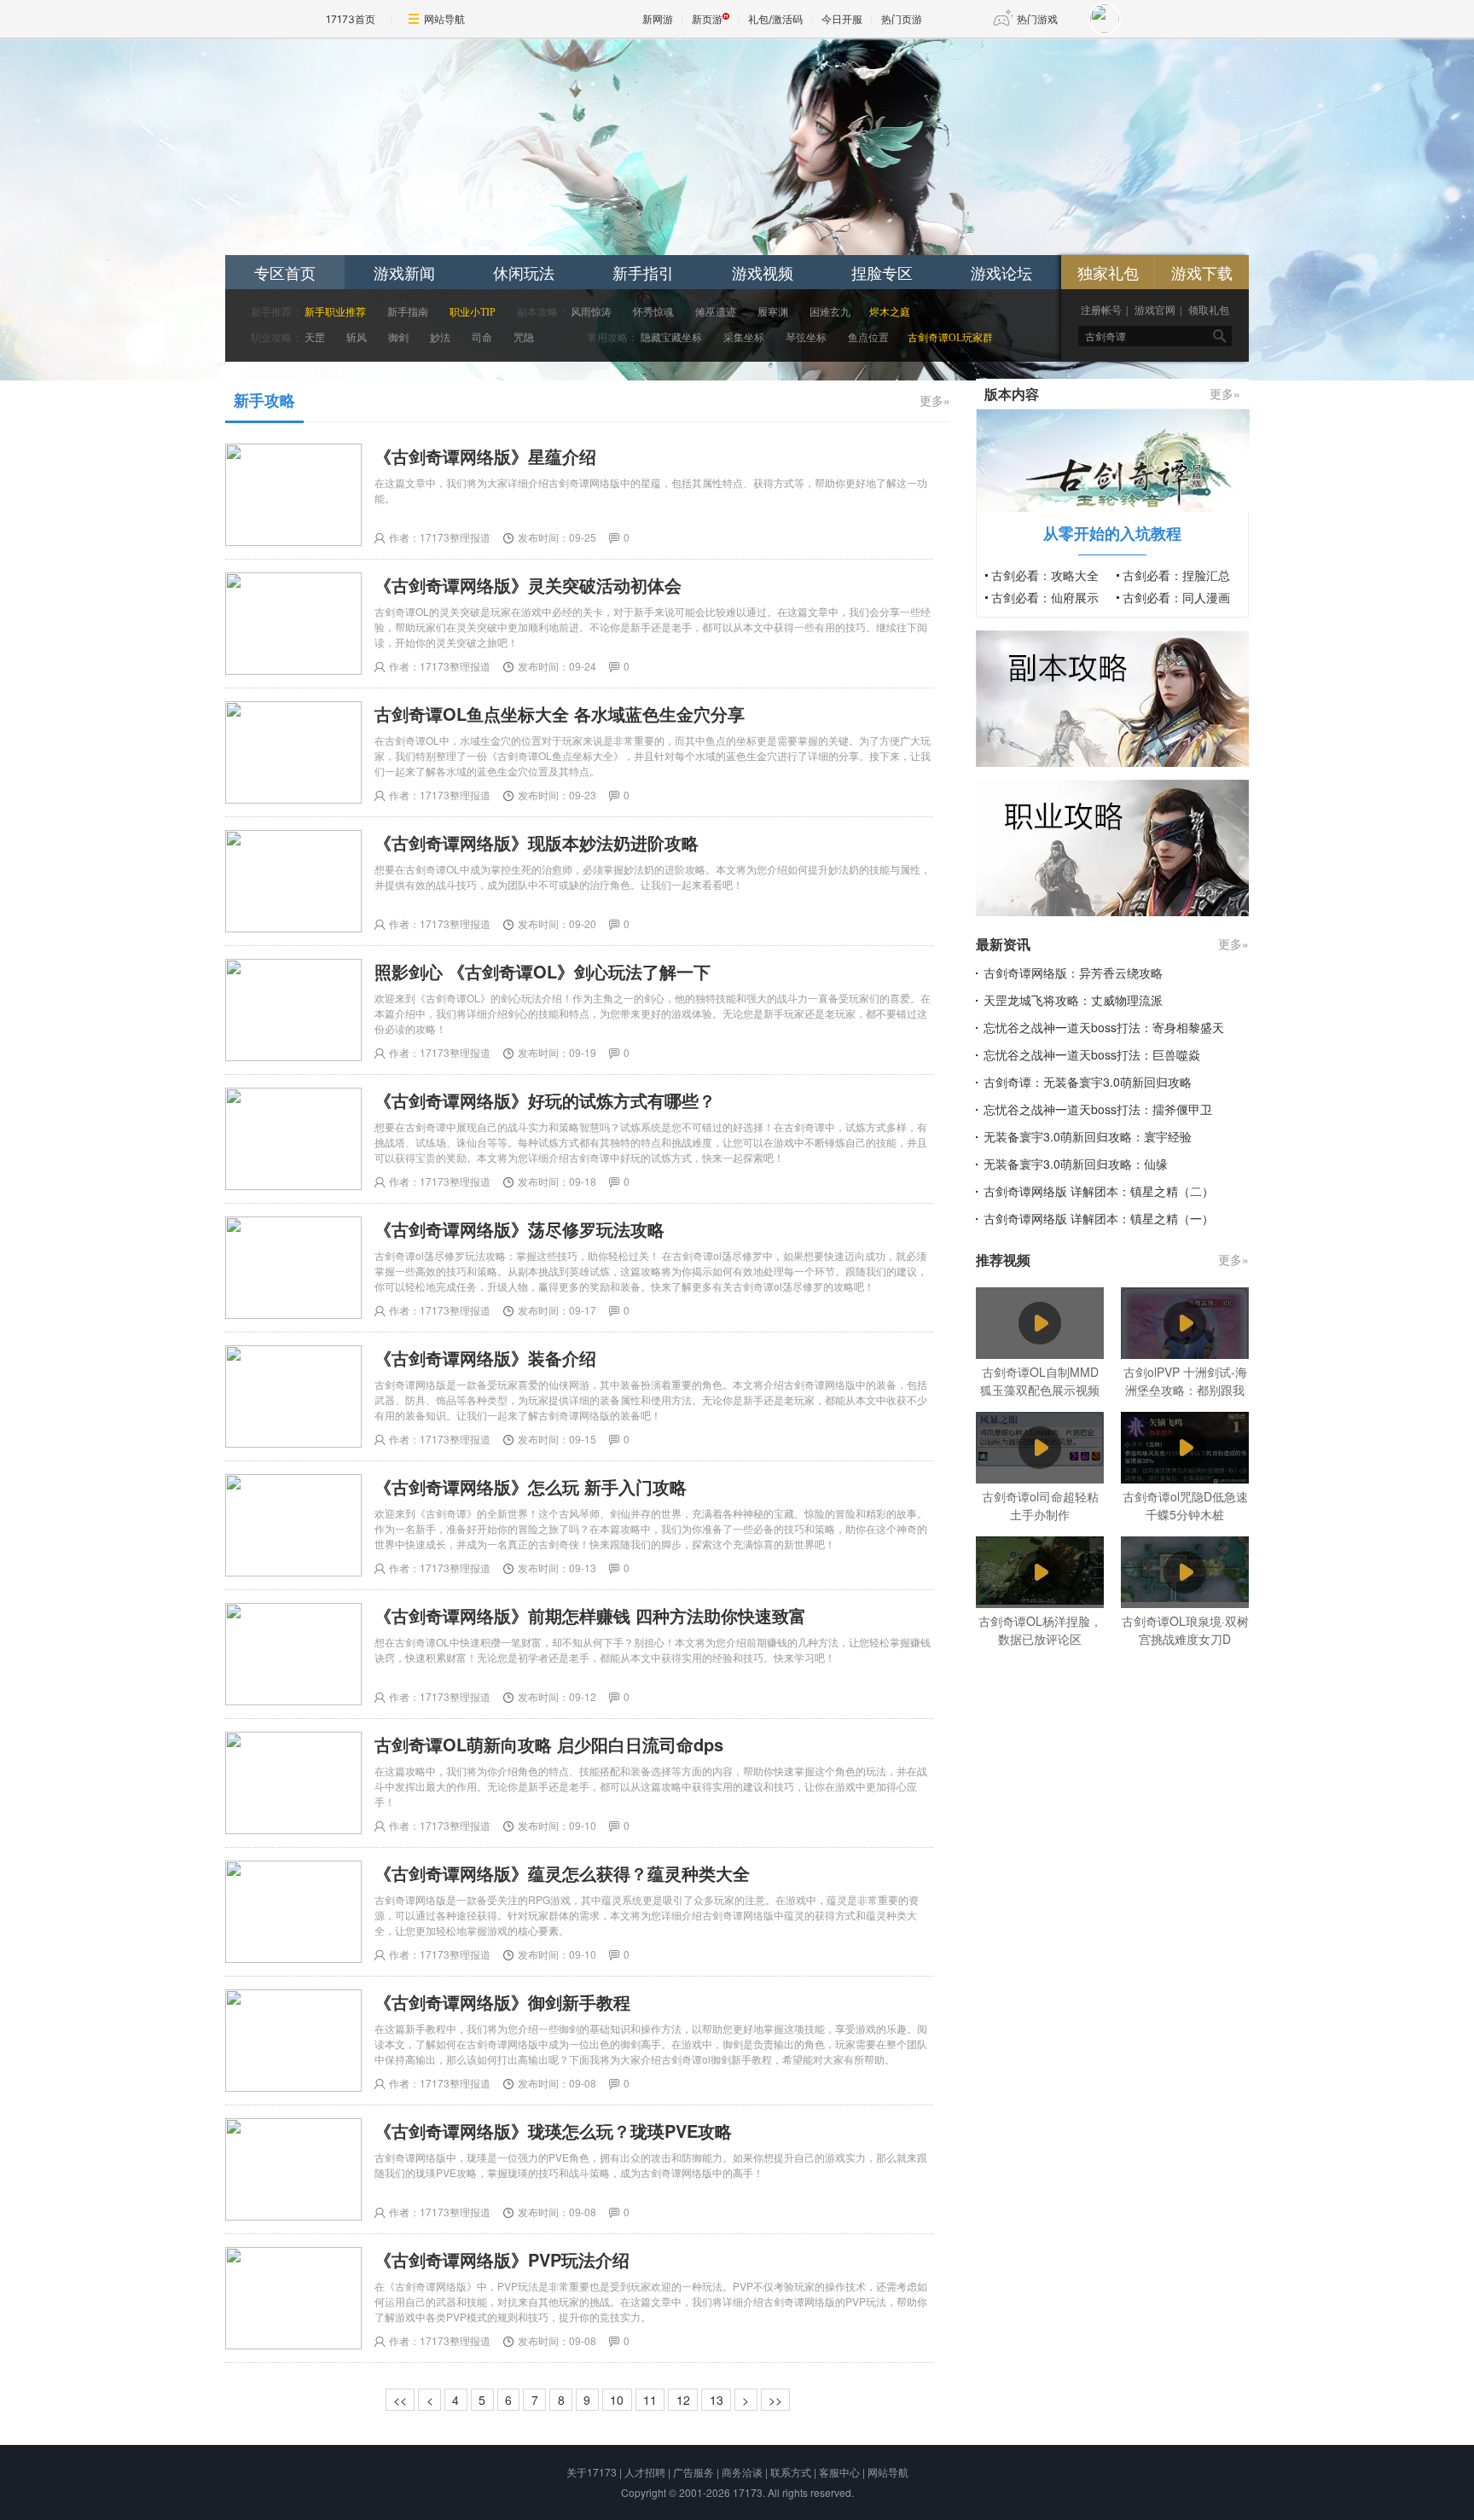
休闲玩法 (524, 272)
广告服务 (693, 2472)
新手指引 (643, 272)
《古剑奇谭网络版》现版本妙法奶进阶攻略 (537, 842)
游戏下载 (1202, 272)
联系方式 (791, 2472)
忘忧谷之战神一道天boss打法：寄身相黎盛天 (1104, 1027)
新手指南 (408, 312)
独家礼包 (1108, 272)
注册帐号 (1101, 311)
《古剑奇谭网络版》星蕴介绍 (485, 456)
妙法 (440, 338)
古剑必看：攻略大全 (1045, 575)
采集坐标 (744, 338)
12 (683, 2400)
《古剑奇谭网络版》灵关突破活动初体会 (528, 585)
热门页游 (902, 19)
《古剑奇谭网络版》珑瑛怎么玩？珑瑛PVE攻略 (553, 2131)
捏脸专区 (882, 272)
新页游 (707, 19)
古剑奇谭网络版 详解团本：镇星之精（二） (1099, 1191)
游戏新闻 (404, 272)
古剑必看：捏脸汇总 (1176, 575)
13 (717, 2400)
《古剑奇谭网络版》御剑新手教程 (502, 2002)
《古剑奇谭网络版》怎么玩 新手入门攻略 (531, 1486)
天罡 (315, 338)
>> (775, 2400)
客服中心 (839, 2472)
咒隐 (524, 338)
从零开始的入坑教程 (1112, 533)
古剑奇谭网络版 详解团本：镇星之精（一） (1099, 1218)
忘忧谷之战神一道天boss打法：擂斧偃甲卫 (1098, 1109)
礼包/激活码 (775, 19)
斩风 (357, 338)
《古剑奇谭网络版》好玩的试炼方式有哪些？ (545, 1100)
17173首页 (351, 19)
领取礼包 (1209, 311)
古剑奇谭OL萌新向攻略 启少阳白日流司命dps (549, 1744)
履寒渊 (773, 312)
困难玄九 (830, 312)
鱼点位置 (868, 338)
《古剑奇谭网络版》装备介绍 (485, 1358)
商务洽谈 (742, 2472)
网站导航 (444, 19)
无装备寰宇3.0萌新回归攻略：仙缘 (1076, 1164)
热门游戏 (1037, 19)
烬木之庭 (890, 312)
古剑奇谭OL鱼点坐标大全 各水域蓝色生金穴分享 (560, 714)
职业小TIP (473, 312)
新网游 (658, 19)
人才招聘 (645, 2472)
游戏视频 (763, 272)
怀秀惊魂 (653, 312)
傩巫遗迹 (716, 312)
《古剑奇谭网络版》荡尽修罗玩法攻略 (519, 1229)
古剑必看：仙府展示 (1045, 597)
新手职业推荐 (335, 312)
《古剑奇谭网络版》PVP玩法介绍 (502, 2259)
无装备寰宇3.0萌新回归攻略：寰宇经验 (1088, 1136)
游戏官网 (1155, 311)
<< (400, 2400)
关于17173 (592, 2472)
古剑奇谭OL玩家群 (950, 338)
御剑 (398, 338)
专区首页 (285, 272)
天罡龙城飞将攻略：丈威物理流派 (1073, 1000)
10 (617, 2400)
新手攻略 (264, 400)
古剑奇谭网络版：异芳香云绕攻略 (1073, 973)
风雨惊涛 (591, 312)
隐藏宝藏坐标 (671, 338)
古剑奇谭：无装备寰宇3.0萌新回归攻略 (1088, 1082)
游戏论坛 (1001, 272)
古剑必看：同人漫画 (1176, 597)
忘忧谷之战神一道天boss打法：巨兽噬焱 (1092, 1054)
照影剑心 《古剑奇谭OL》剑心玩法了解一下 (543, 971)
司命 (482, 338)
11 (650, 2400)
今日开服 (842, 19)
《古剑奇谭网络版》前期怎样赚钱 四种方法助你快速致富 (590, 1615)
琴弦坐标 (807, 338)
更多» (935, 400)
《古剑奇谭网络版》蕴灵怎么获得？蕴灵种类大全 (562, 1873)
